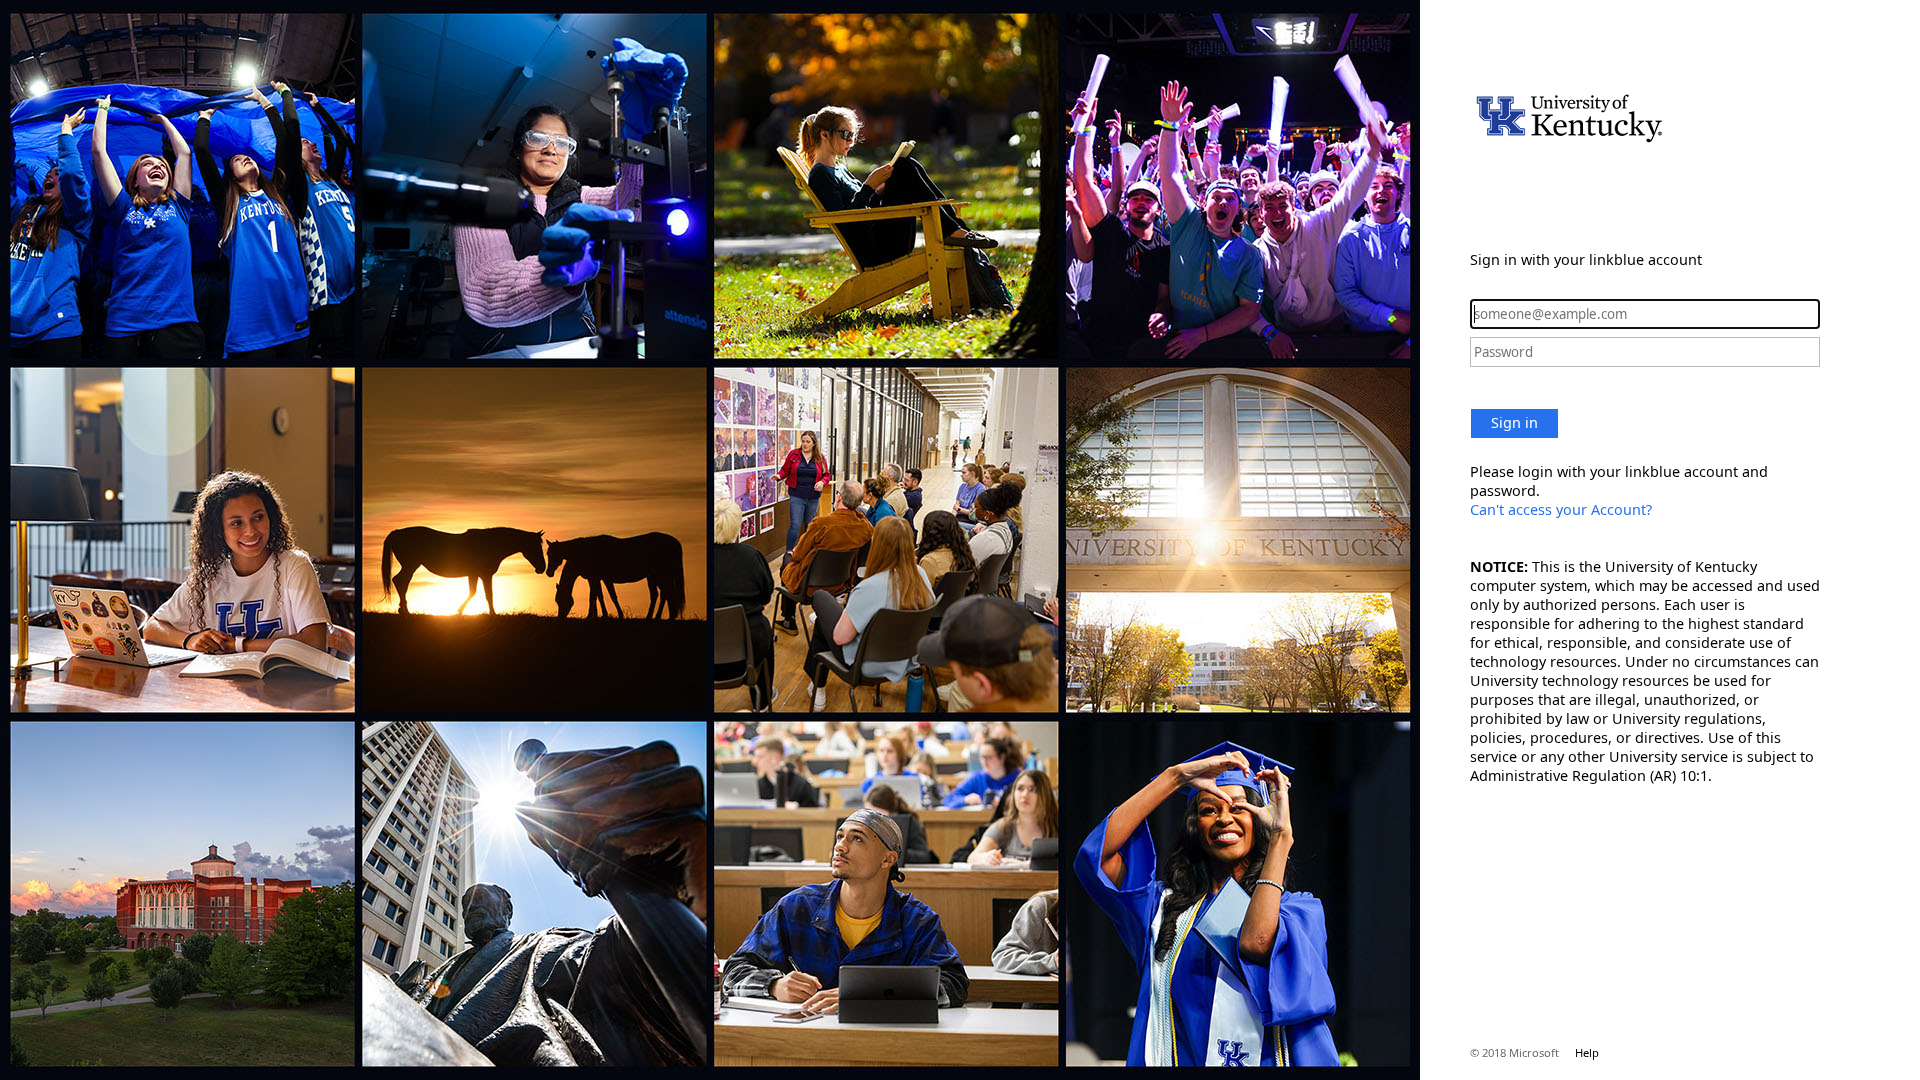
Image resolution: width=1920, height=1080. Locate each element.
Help (1587, 1052)
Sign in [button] (1514, 422)
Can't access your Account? (1561, 509)
